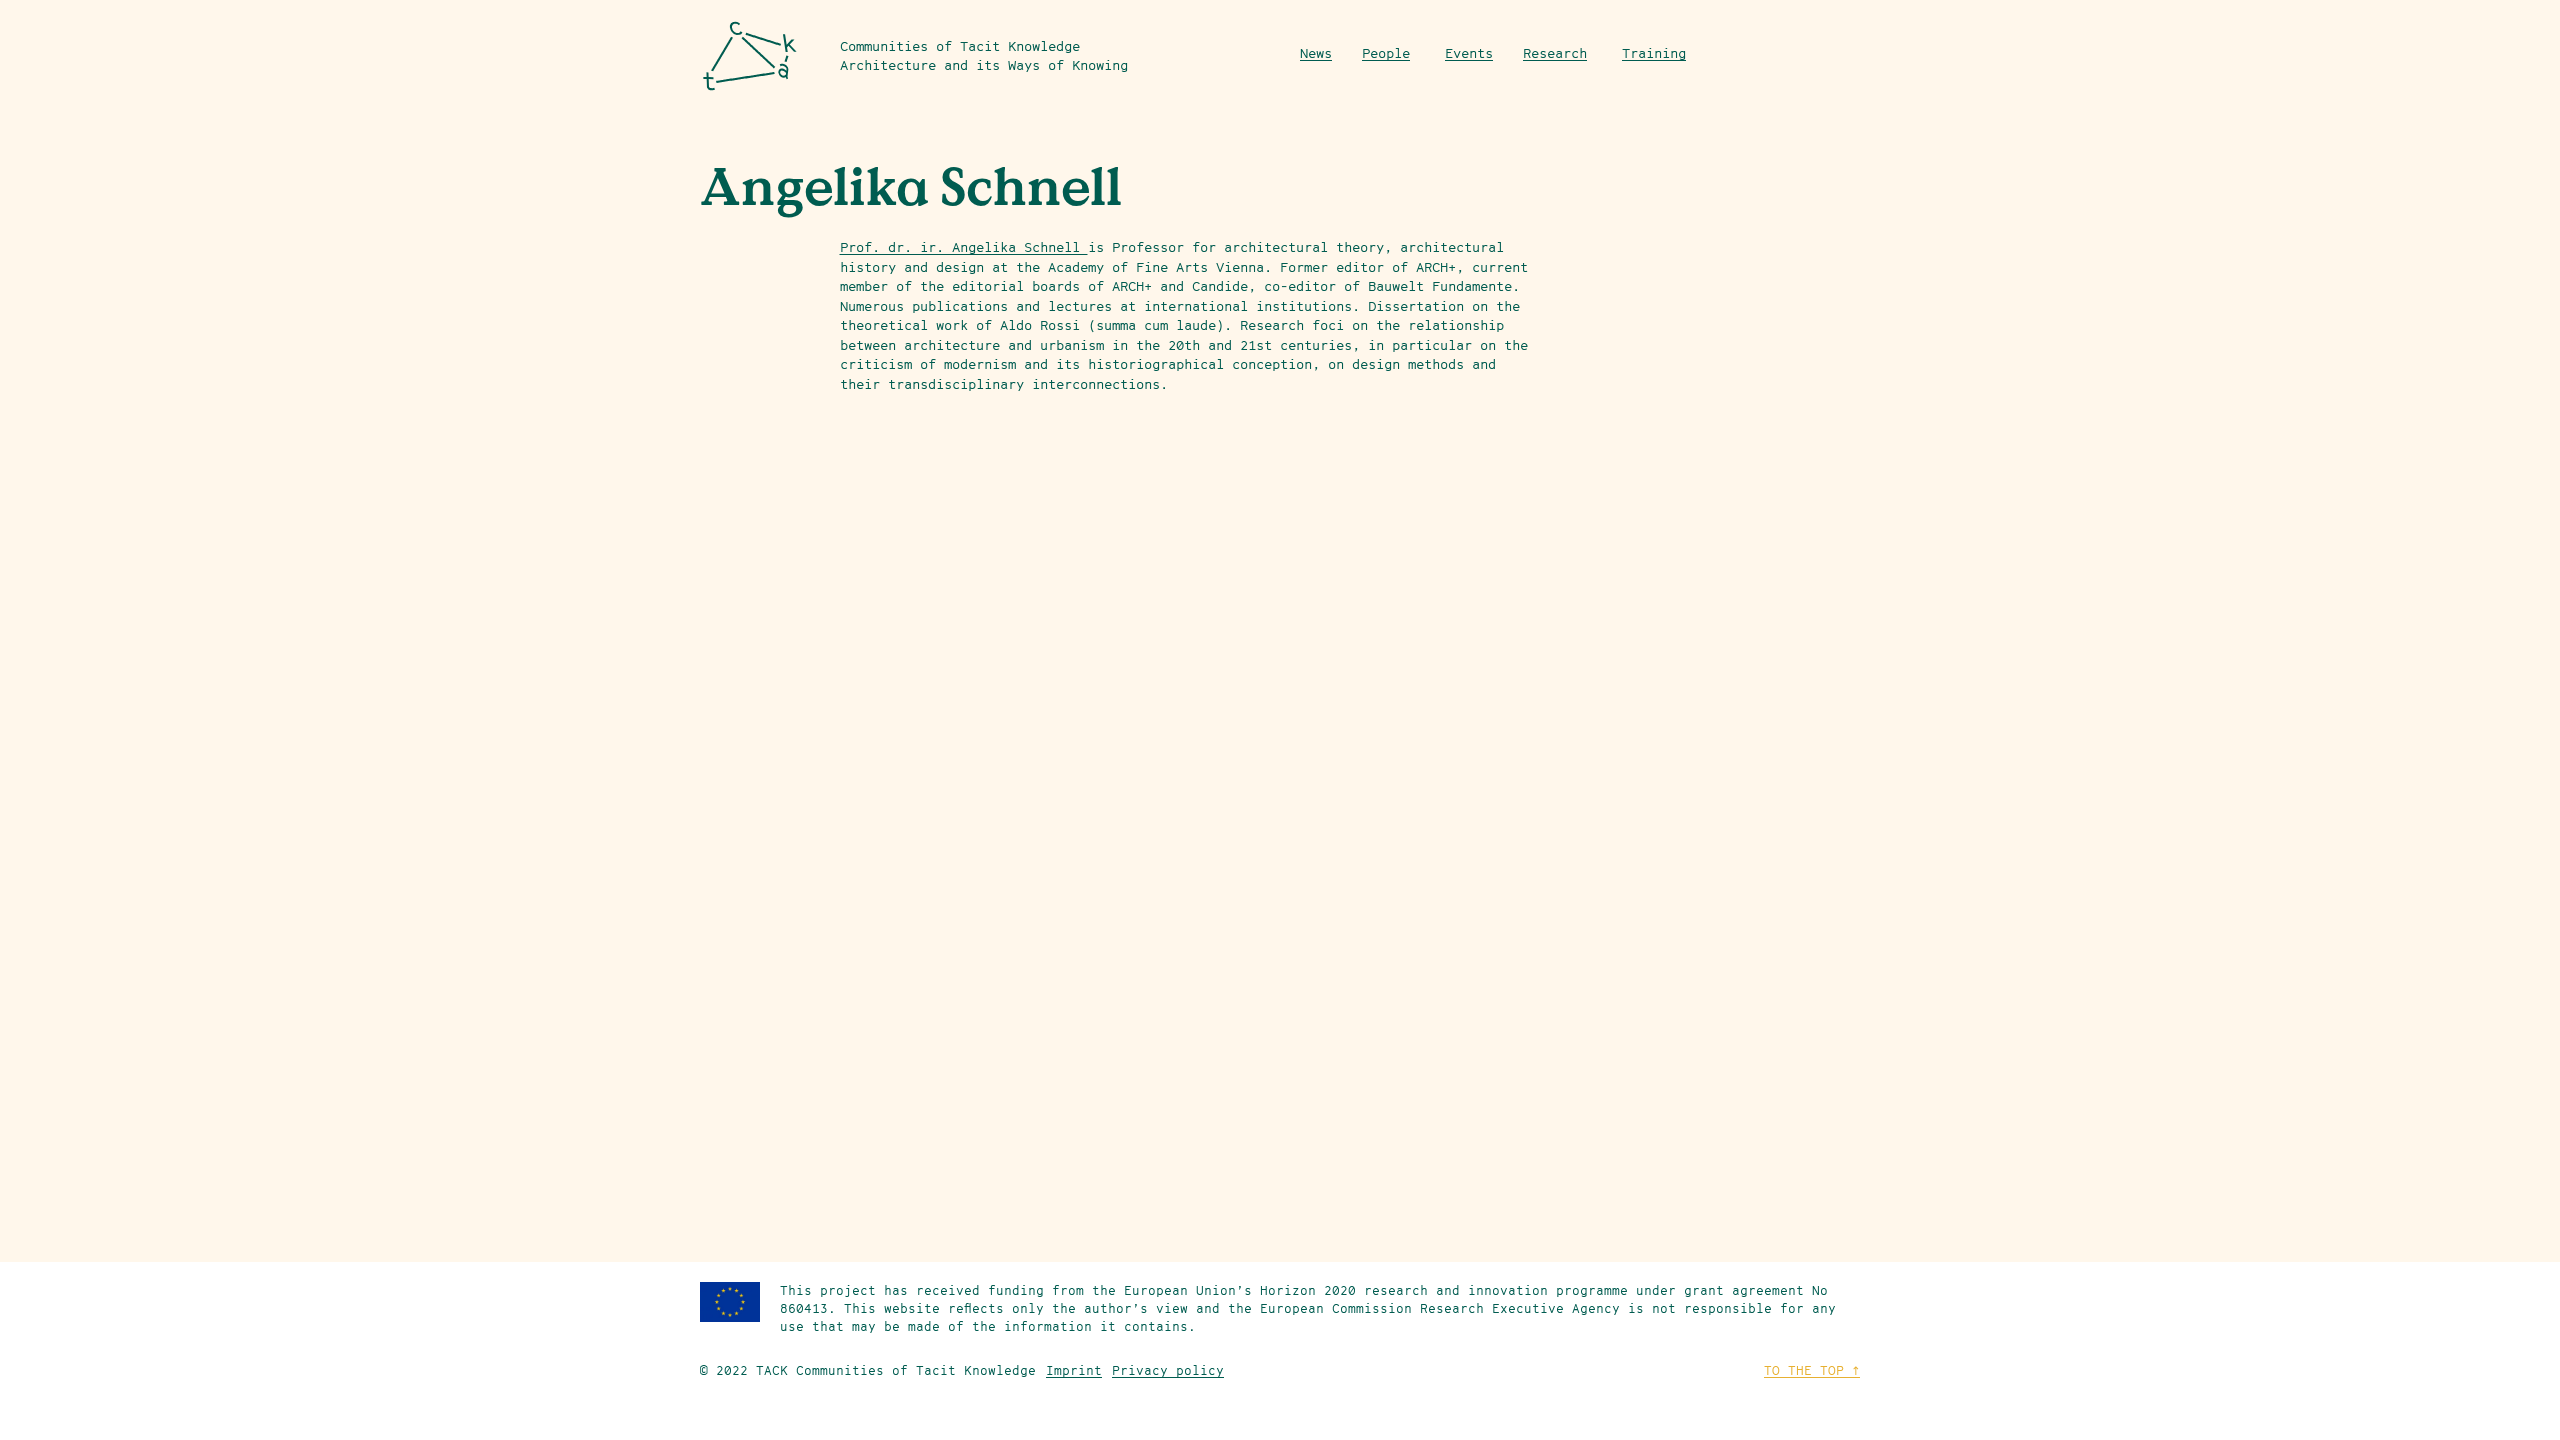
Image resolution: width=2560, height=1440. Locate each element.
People (1386, 53)
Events (1469, 53)
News (1316, 53)
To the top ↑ (1812, 1370)
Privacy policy (1168, 1370)
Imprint (1074, 1370)
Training (1654, 53)
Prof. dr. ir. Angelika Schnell (964, 247)
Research (1555, 53)
